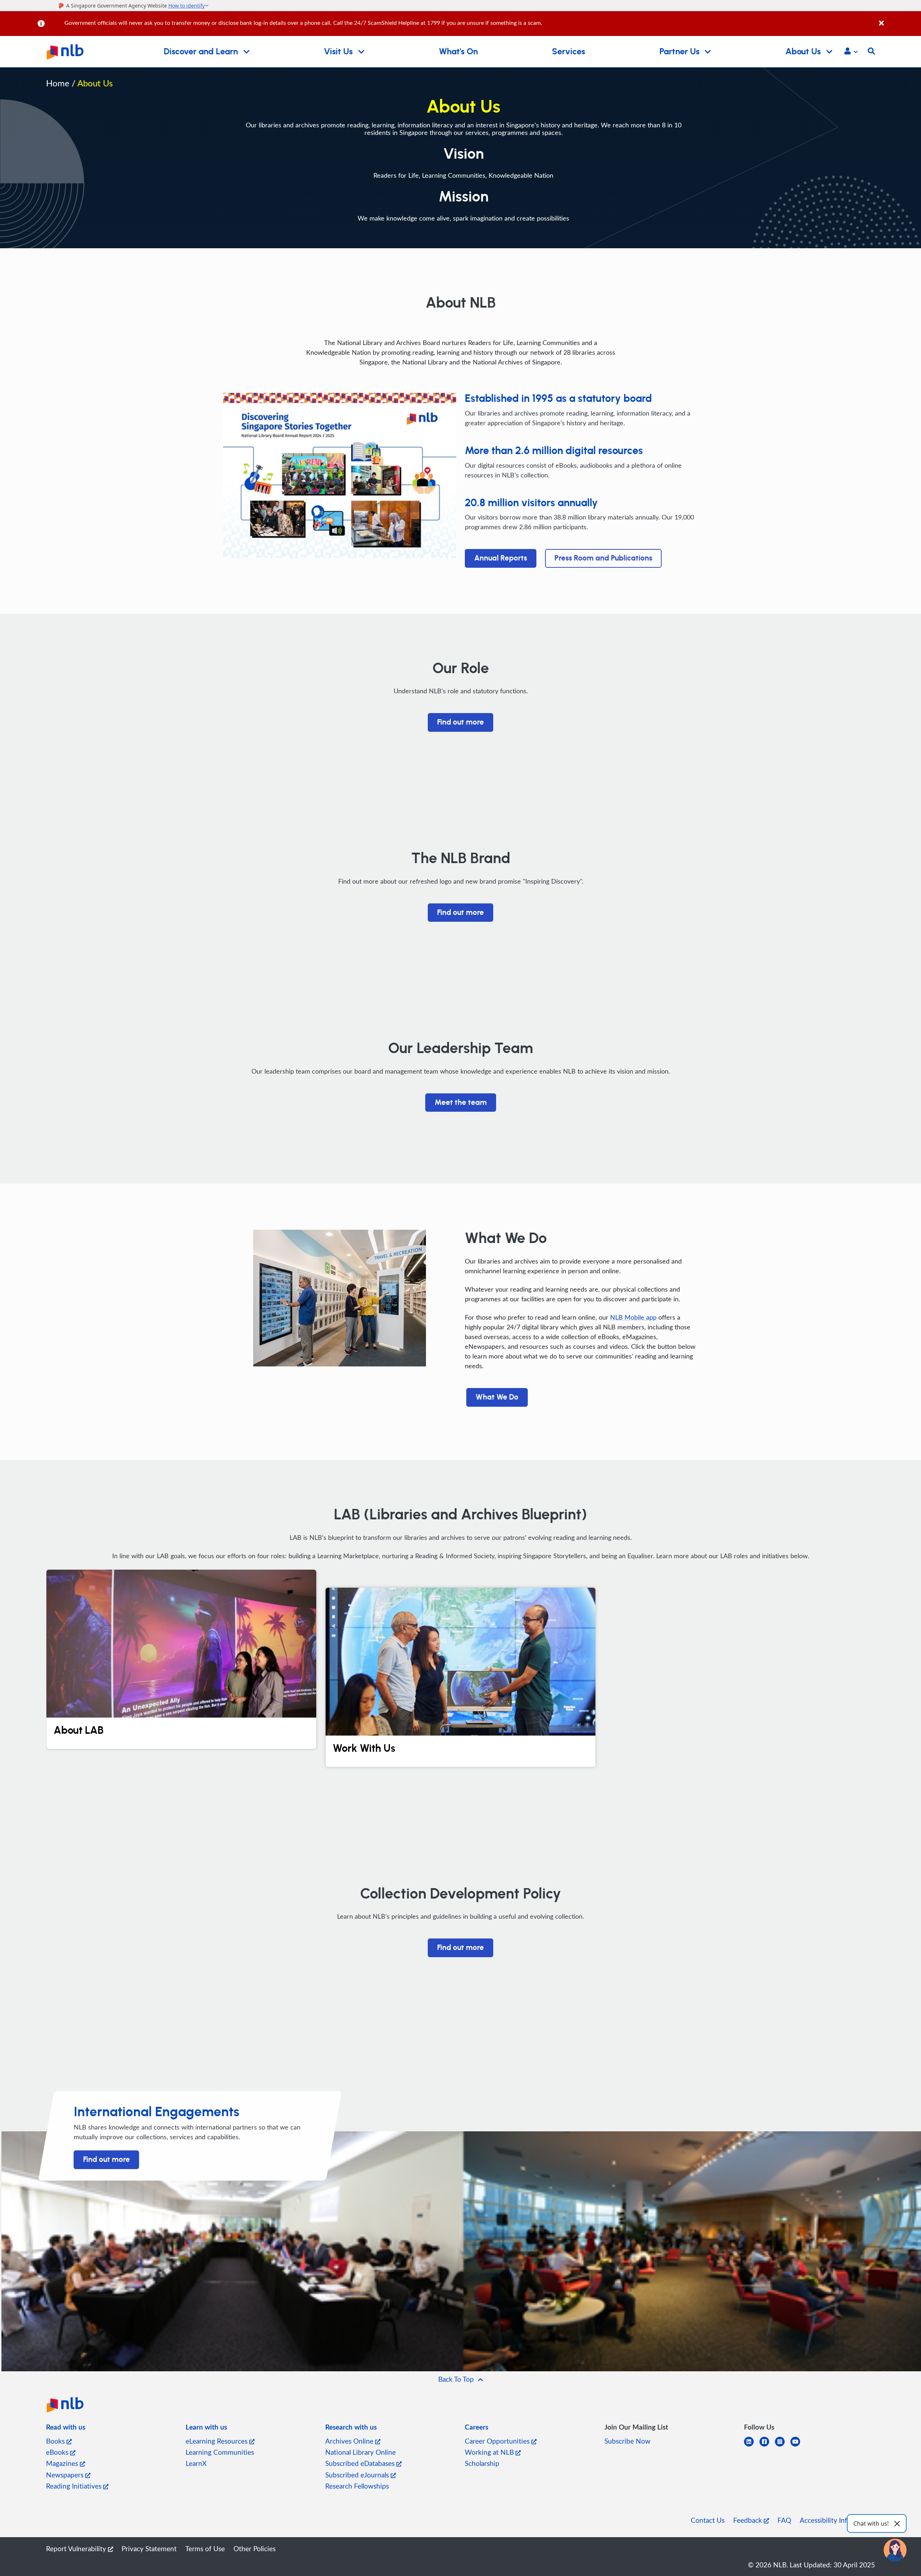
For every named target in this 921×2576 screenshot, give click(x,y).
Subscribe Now (627, 2441)
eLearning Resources (217, 2441)
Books (56, 2441)
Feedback (748, 2520)
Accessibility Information (837, 2520)
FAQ (784, 2520)
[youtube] (798, 2446)
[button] (851, 52)
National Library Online (360, 2452)
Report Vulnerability (77, 2548)
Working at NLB (490, 2452)
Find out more (460, 722)
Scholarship (482, 2463)
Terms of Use (205, 2548)
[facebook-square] (767, 2446)
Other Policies (255, 2548)
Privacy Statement (149, 2548)
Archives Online (350, 2441)
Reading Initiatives (75, 2486)
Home (58, 83)
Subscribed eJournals (358, 2475)
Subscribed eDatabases (361, 2463)
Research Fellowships (357, 2486)
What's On (458, 52)
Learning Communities (220, 2452)
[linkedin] (752, 2446)
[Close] (899, 19)
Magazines (63, 2463)
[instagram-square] (783, 2446)
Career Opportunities (498, 2441)
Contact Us (708, 2520)
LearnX (196, 2463)
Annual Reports (501, 558)
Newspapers (66, 2475)
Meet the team (461, 1103)
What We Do (497, 1397)
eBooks (58, 2452)
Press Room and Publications (603, 558)
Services (568, 52)
